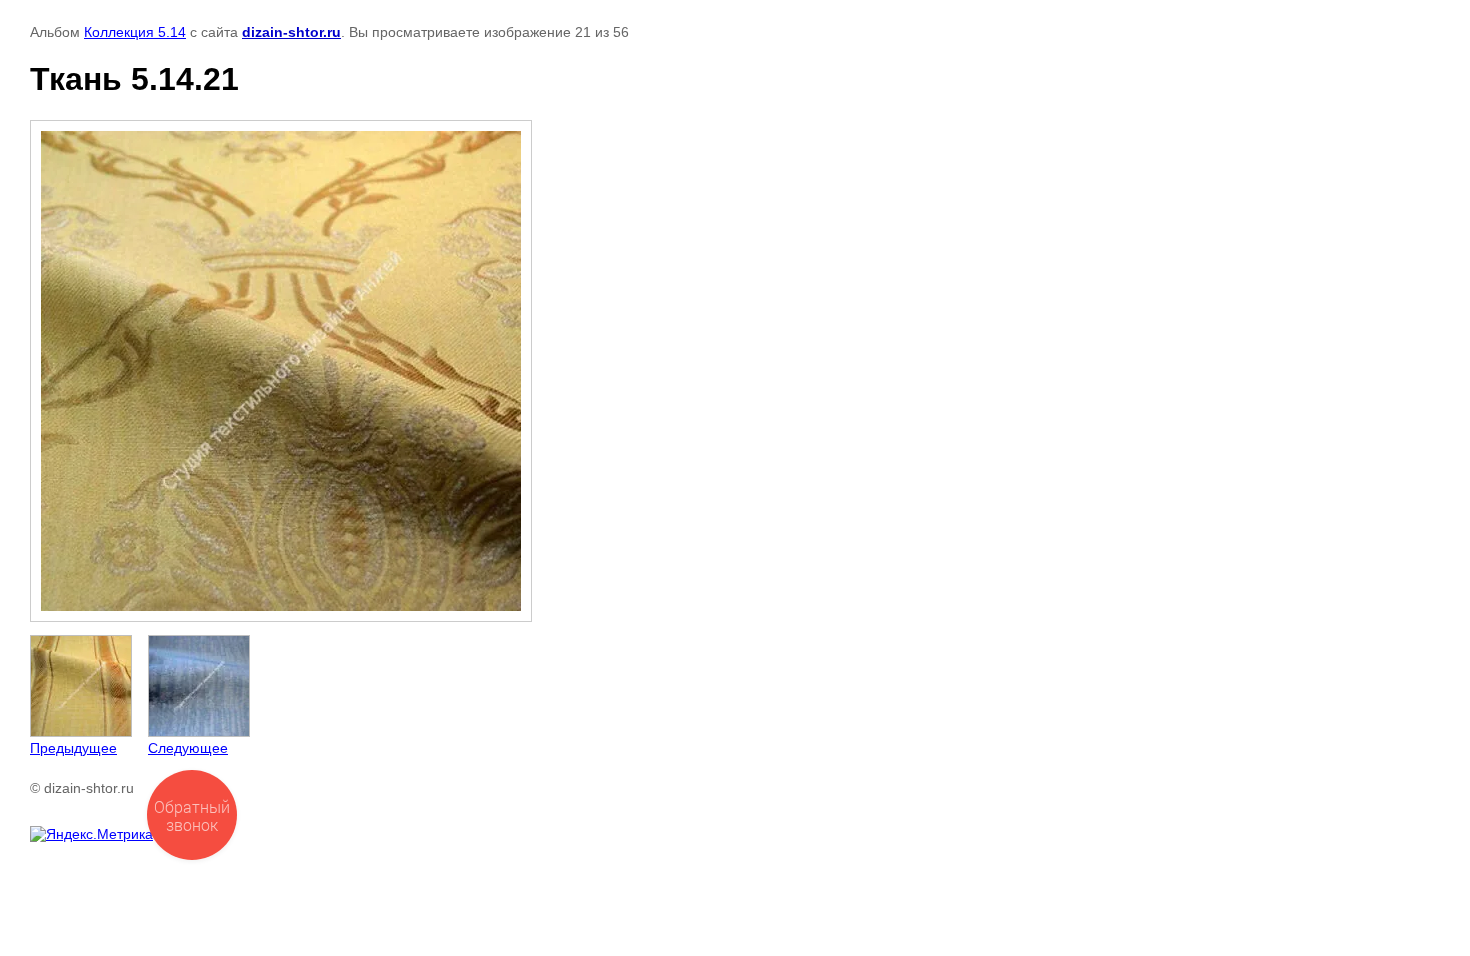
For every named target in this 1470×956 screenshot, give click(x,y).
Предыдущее (73, 748)
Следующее (188, 748)
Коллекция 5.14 (135, 32)
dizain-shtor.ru (291, 32)
